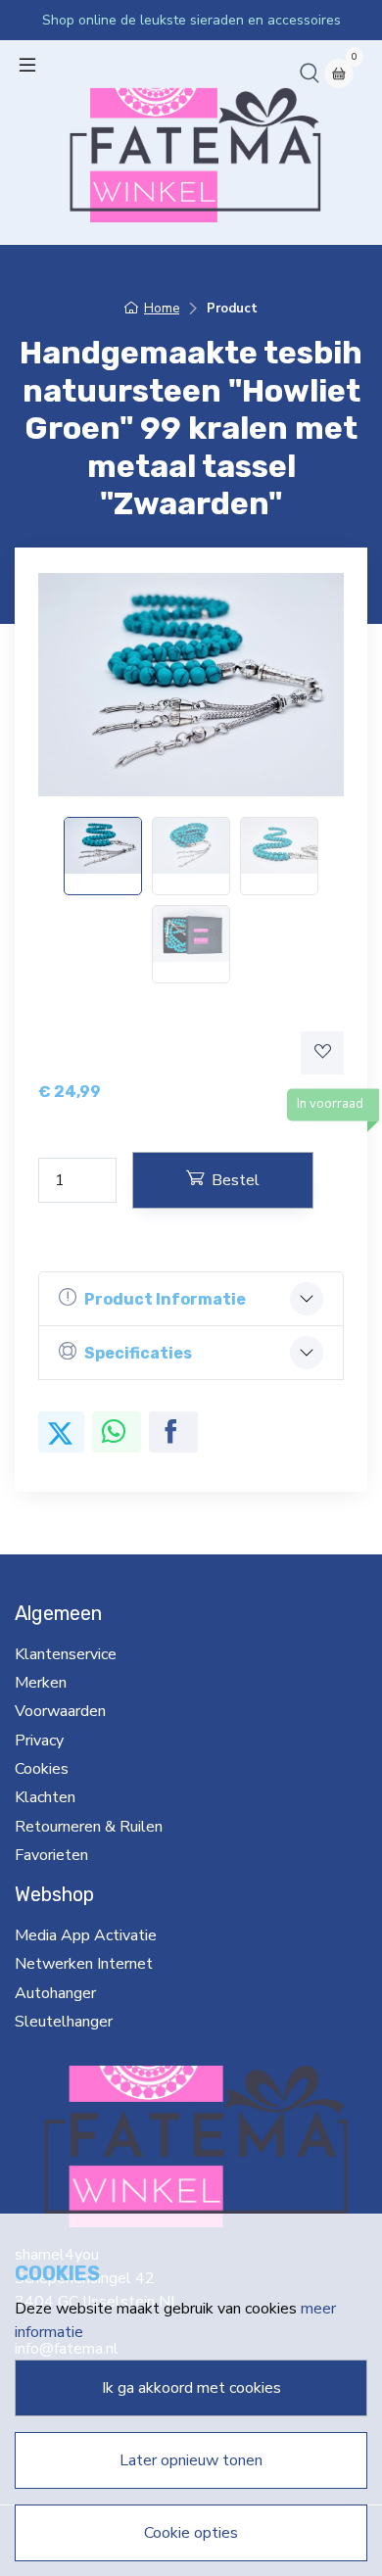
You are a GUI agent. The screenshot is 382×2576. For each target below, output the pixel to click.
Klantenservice (66, 1654)
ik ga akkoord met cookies (191, 2388)
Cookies (42, 1769)
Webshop (54, 1894)
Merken (41, 1683)
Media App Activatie (86, 1935)
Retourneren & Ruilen (89, 1827)
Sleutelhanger (64, 2022)
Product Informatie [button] (165, 1299)
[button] (310, 72)
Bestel (236, 1180)
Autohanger (55, 1993)
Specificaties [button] (138, 1353)
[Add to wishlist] (322, 1053)
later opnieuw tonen (191, 2460)
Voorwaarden (60, 1711)
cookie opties (191, 2533)
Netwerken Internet (84, 1964)
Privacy (39, 1741)
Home (162, 309)
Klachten (45, 1797)
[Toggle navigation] (27, 65)
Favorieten (51, 1855)
